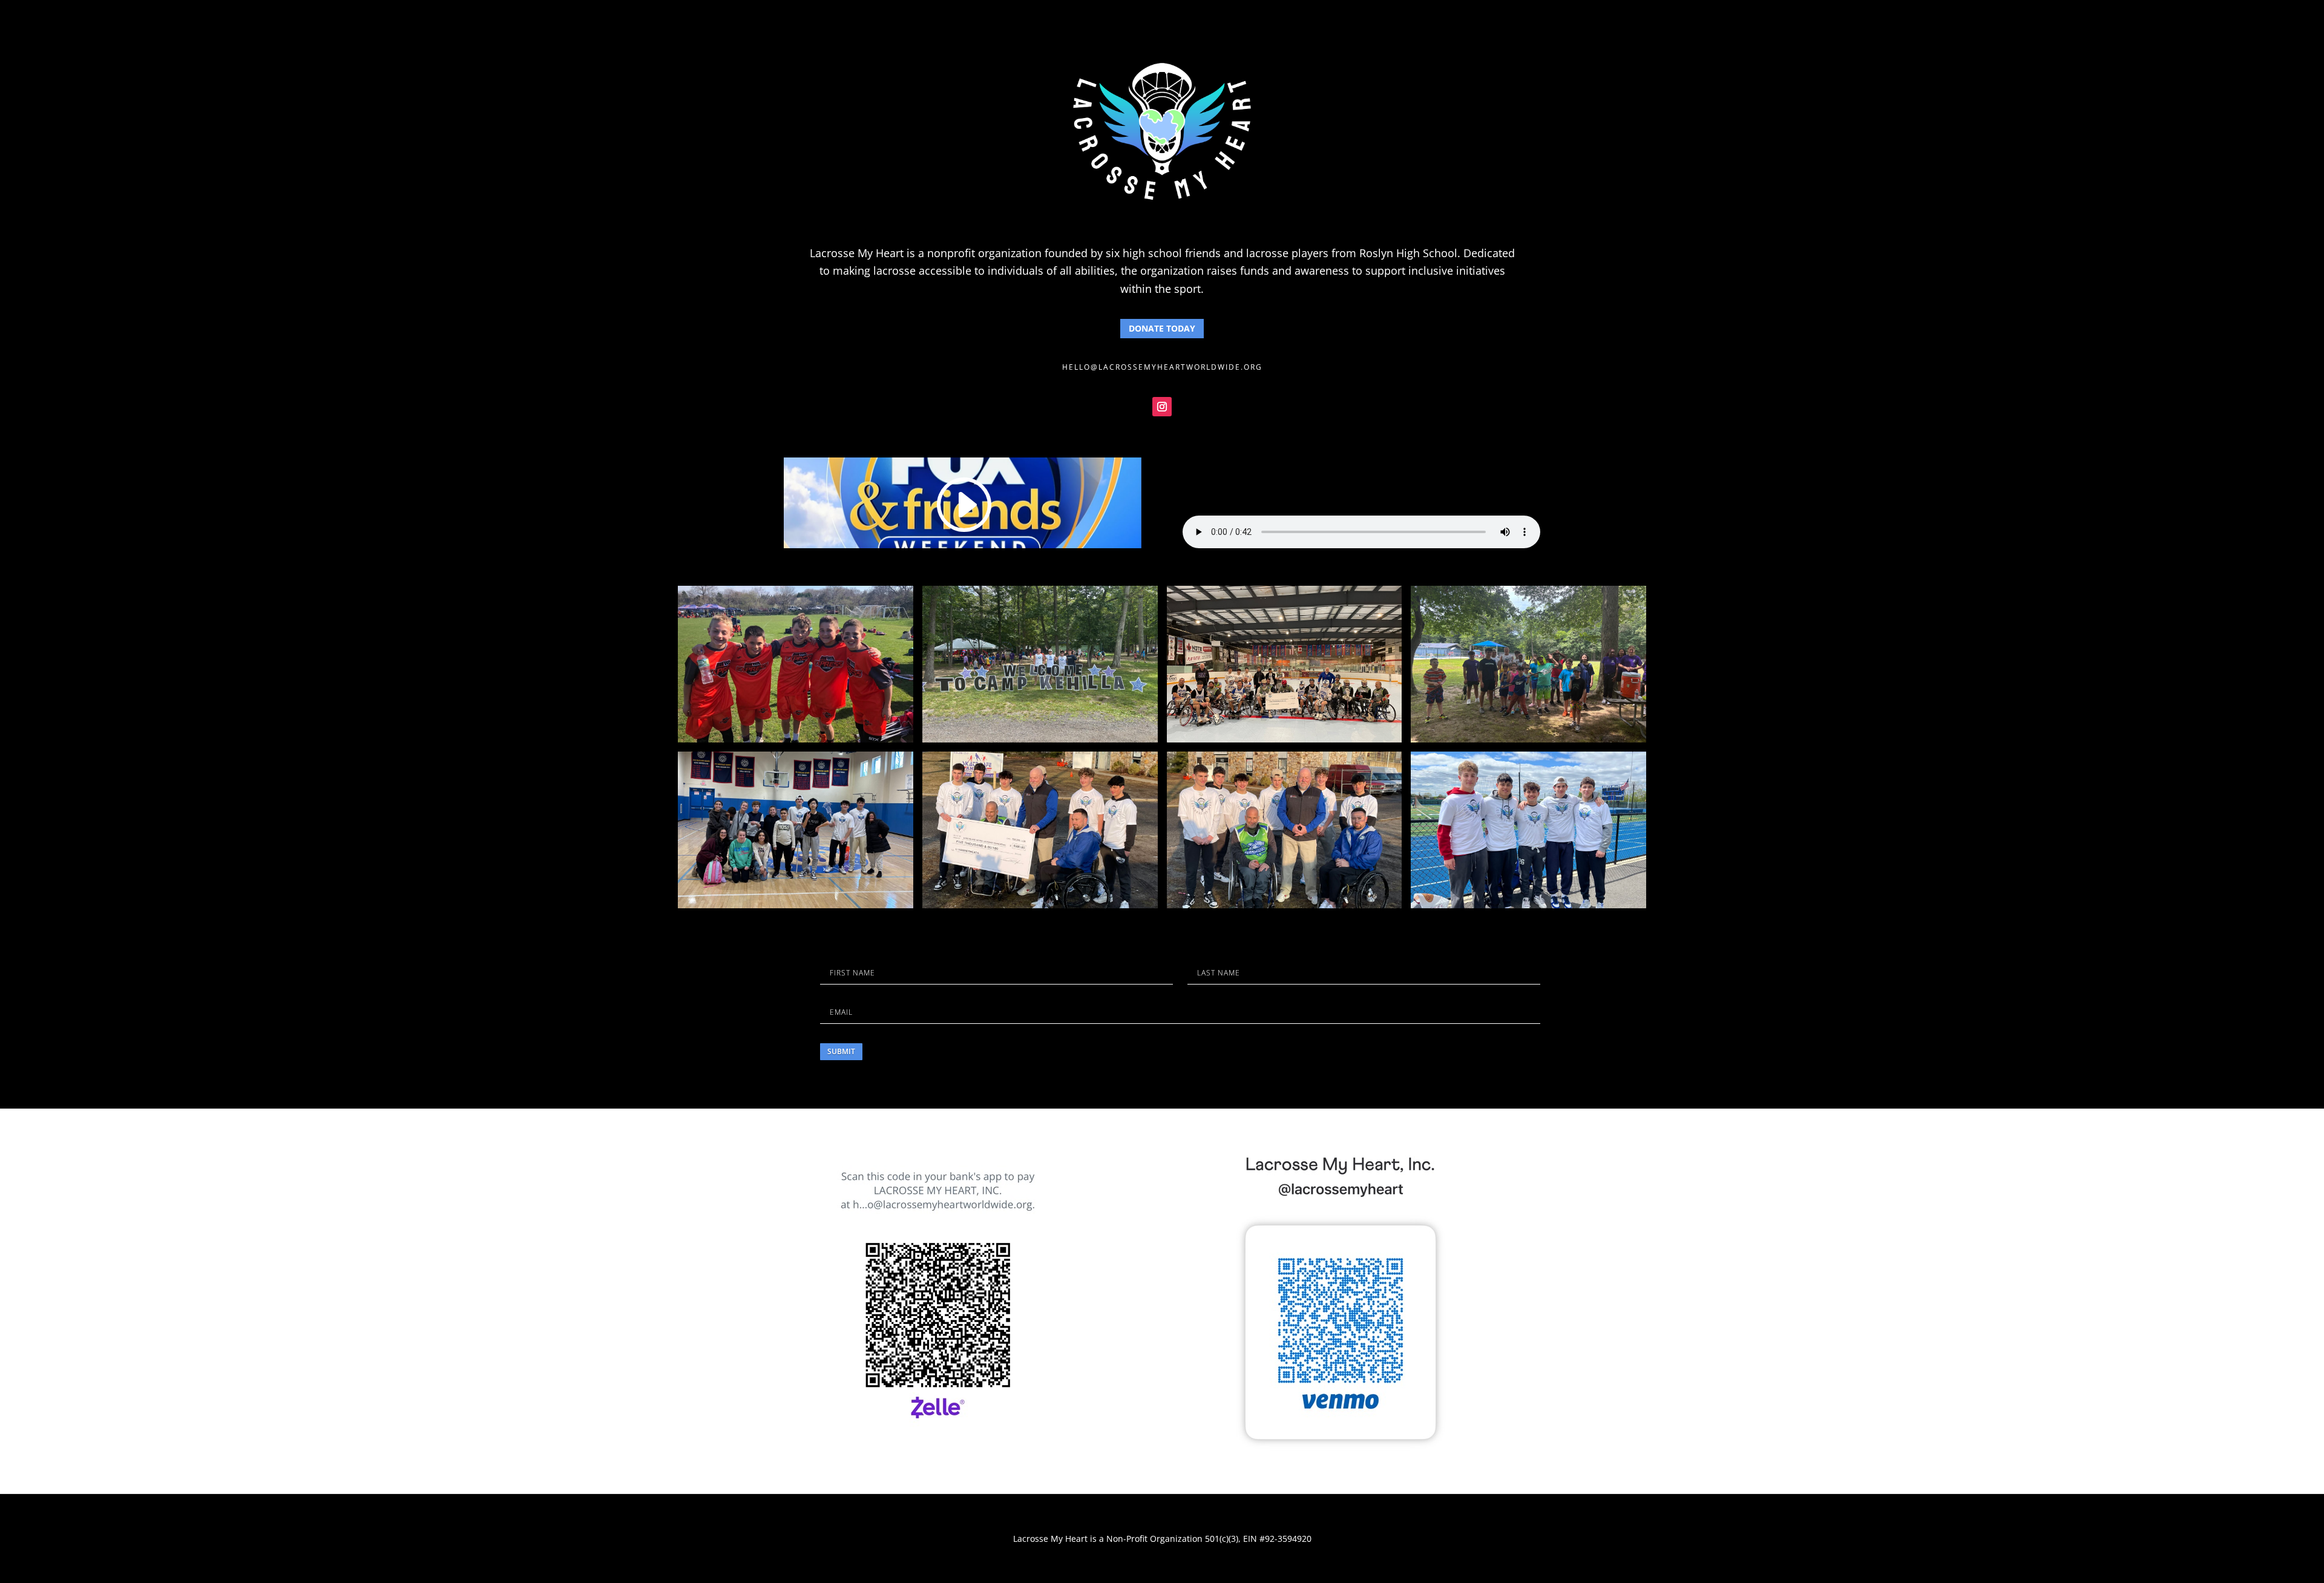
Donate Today (1162, 328)
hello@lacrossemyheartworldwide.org (1162, 367)
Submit (841, 1051)
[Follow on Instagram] (1162, 407)
